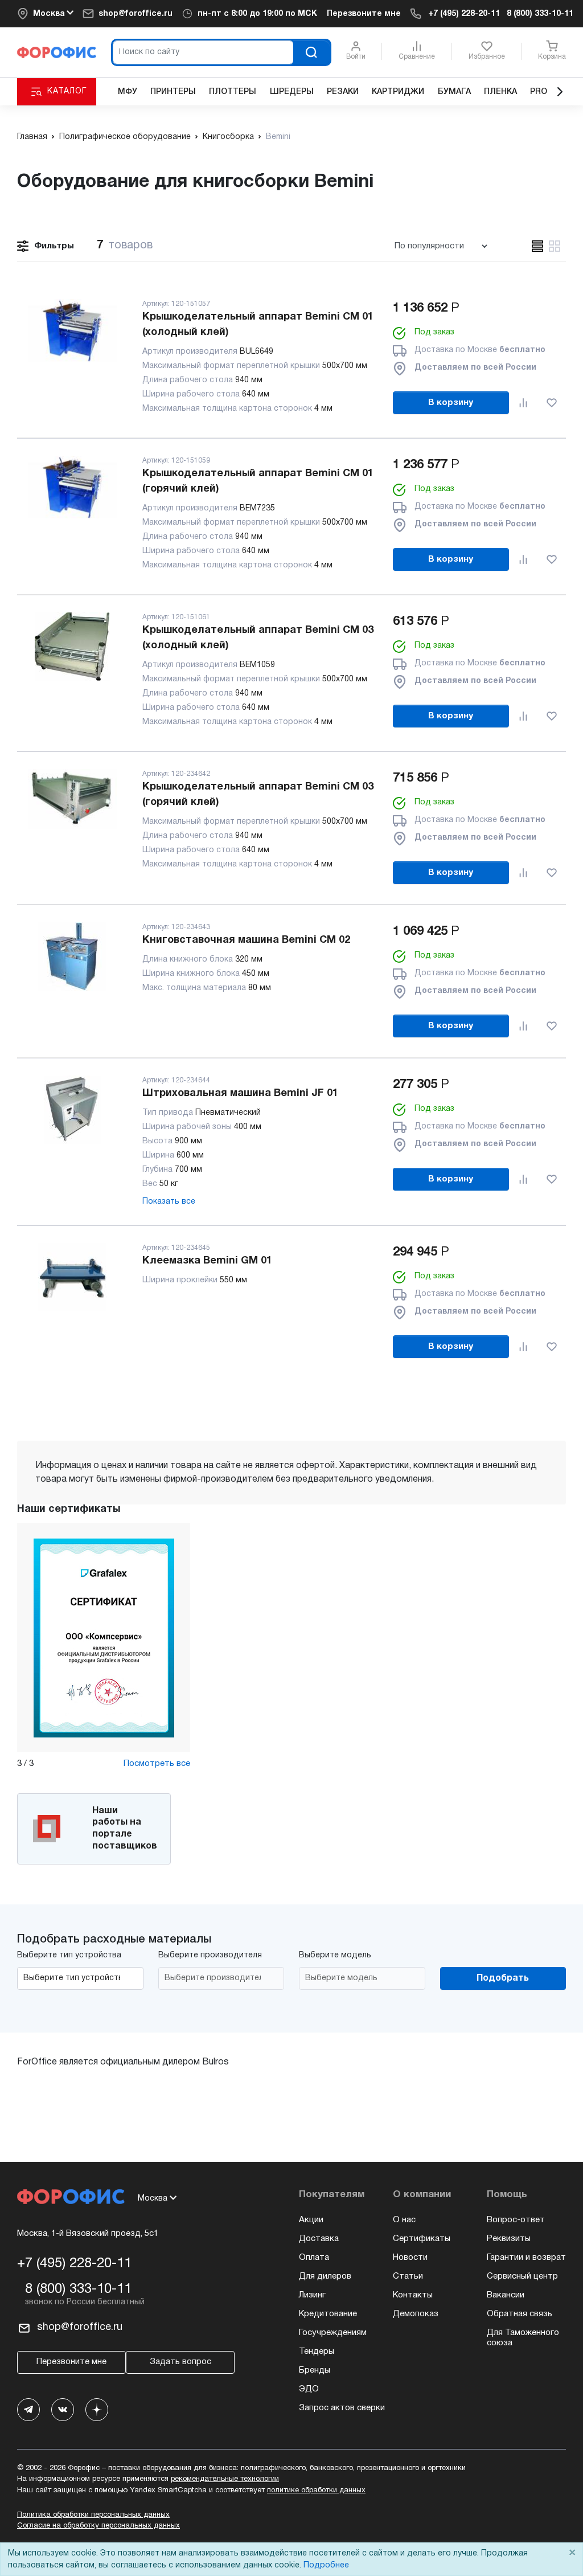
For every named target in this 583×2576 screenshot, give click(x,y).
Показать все (169, 1202)
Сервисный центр (522, 2276)
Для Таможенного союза (523, 2338)
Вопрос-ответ (516, 2220)
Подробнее (326, 2565)
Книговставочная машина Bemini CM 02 (246, 940)
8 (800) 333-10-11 (540, 14)
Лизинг (312, 2295)
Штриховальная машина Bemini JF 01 (240, 1093)
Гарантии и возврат (526, 2258)
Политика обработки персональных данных (93, 2515)
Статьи (408, 2276)
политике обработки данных (316, 2491)
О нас (404, 2220)
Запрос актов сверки (342, 2408)
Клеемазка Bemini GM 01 (207, 1261)
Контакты (413, 2295)
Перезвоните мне (364, 14)
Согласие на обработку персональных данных (98, 2526)
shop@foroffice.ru (136, 14)
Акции (311, 2220)
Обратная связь (520, 2314)
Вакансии (506, 2295)
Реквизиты (509, 2239)
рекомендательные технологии (225, 2479)
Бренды (315, 2370)
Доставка (319, 2239)
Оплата (314, 2258)
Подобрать (503, 1978)
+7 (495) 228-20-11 (464, 14)
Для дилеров (325, 2276)
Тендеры (317, 2352)
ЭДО (309, 2389)
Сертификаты (422, 2239)
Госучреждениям (333, 2333)
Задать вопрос (180, 2362)
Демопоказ (416, 2314)
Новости (410, 2258)
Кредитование (328, 2314)
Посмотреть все (157, 1764)
